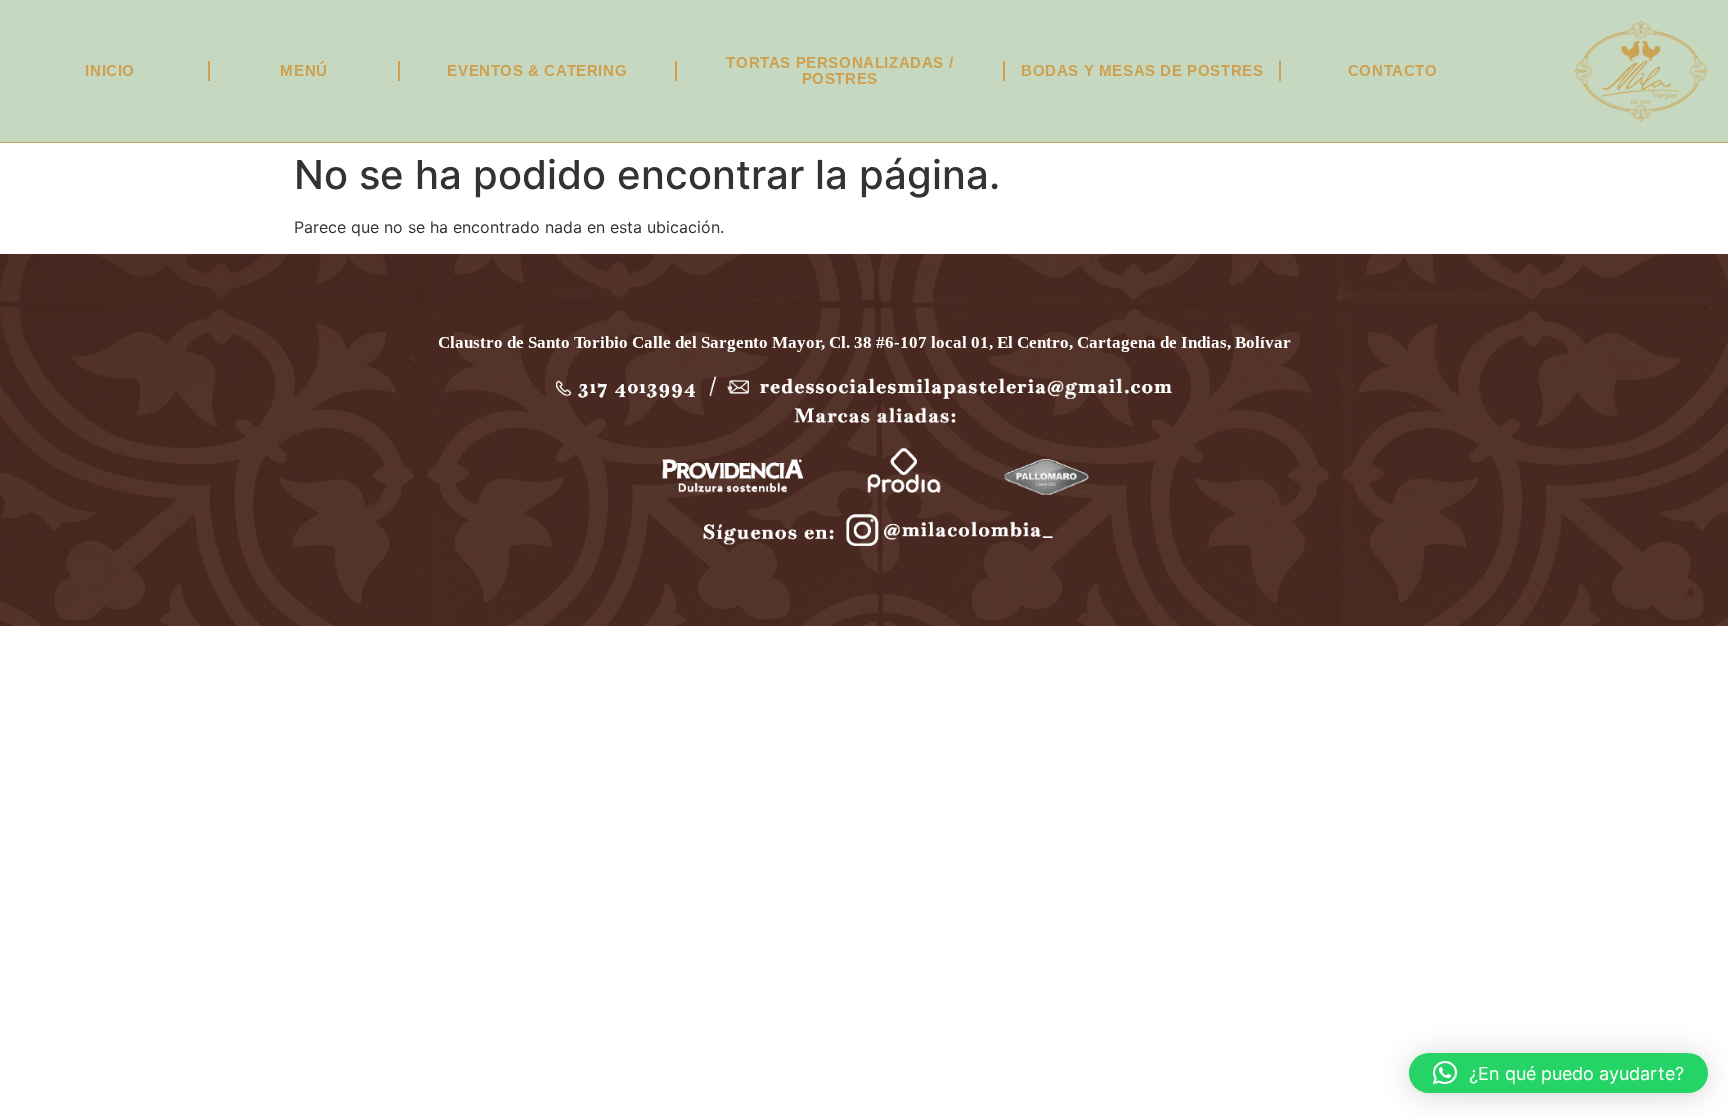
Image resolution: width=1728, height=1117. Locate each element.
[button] (1558, 1073)
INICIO (110, 70)
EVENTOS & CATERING (537, 70)
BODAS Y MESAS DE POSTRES (1142, 70)
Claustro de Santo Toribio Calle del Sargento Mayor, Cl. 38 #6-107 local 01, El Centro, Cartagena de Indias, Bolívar (864, 342)
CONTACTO (1393, 70)
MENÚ (303, 70)
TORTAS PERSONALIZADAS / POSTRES (839, 70)
